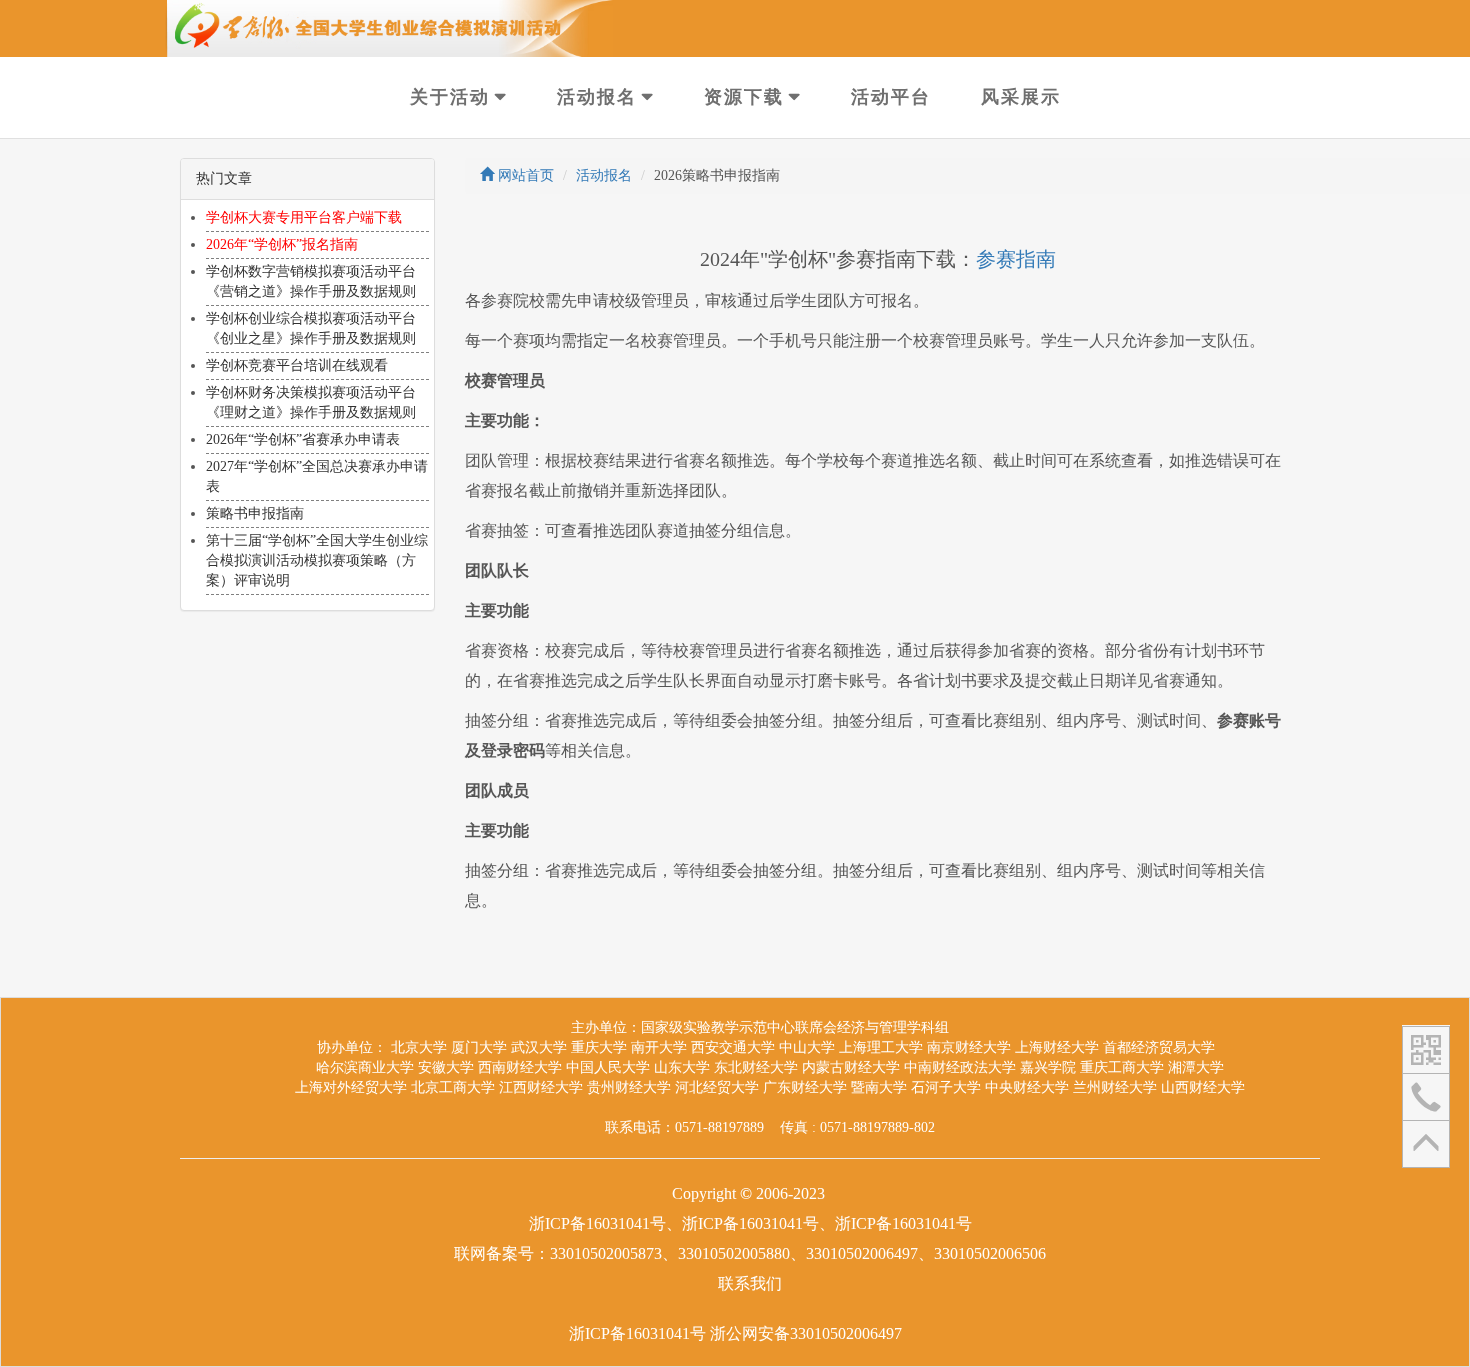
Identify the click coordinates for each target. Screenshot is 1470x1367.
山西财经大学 (1203, 1087)
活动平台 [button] (891, 97)
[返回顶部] (1426, 1143)
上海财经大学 (1057, 1047)
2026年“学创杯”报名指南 (282, 244)
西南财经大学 (520, 1067)
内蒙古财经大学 (851, 1067)
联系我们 (750, 1283)
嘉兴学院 (1048, 1067)
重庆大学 (599, 1047)
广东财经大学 (805, 1087)
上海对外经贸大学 (351, 1087)
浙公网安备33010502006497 (806, 1333)
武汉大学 (539, 1047)
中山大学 (807, 1047)
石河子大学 (946, 1087)
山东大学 (682, 1067)
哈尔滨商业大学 (365, 1067)
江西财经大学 (541, 1087)
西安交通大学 (733, 1047)
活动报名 (597, 97)
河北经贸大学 (717, 1087)
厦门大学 (479, 1047)
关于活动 (450, 97)
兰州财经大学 (1115, 1087)
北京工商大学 (453, 1087)
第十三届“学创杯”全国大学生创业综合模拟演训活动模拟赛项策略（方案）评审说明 (317, 560)
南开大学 (659, 1047)
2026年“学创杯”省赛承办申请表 (303, 439)
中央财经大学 (1027, 1087)
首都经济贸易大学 (1159, 1047)
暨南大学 (879, 1087)
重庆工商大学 (1122, 1067)
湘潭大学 (1196, 1067)
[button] (1426, 1048)
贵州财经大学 (629, 1087)
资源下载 (744, 97)
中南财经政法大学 (960, 1067)
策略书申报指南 (255, 513)
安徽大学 (446, 1067)
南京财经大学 (969, 1047)
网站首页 (524, 175)
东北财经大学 (756, 1067)
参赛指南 (1016, 259)
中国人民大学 (608, 1067)
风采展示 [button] (1021, 97)
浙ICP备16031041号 (637, 1333)
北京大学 (419, 1047)
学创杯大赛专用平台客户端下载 (304, 217)
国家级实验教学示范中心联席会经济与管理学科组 (795, 1027)
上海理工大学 (881, 1047)
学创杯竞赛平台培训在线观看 (297, 365)
